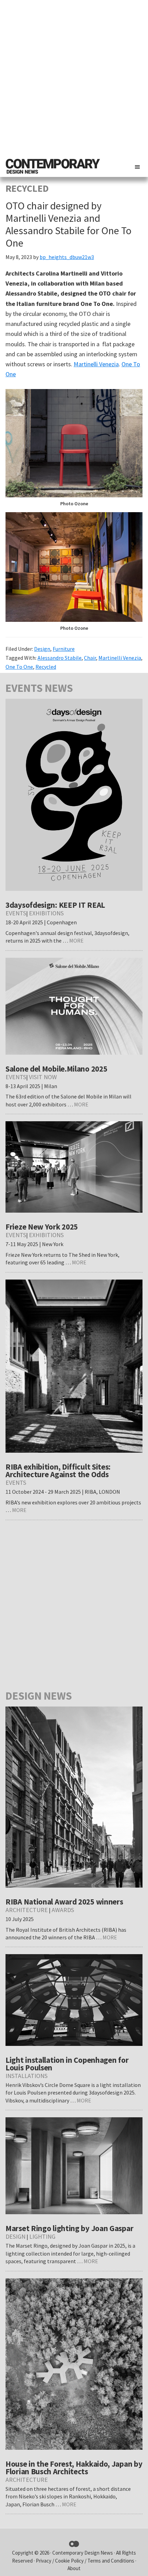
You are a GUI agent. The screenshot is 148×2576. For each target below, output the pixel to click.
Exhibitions (46, 913)
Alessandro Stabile (60, 658)
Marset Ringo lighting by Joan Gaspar (69, 2228)
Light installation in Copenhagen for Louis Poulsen (67, 2064)
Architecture (27, 1910)
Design (42, 649)
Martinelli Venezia (96, 364)
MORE (76, 941)
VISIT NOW (43, 1077)
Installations (27, 2076)
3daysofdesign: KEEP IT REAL (55, 905)
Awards (63, 1910)
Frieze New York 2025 (42, 1227)
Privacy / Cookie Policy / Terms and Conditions (86, 2561)
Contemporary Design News (83, 2553)
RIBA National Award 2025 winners (64, 1902)
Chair (90, 658)
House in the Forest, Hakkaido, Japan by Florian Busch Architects (74, 2468)
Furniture (64, 649)
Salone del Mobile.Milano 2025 (56, 1069)
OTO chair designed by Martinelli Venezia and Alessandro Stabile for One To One (68, 224)
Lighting (42, 2236)
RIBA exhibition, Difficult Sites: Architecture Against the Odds (58, 1470)
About (74, 2568)
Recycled (46, 667)
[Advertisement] (74, 78)
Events (16, 913)
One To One (19, 667)
